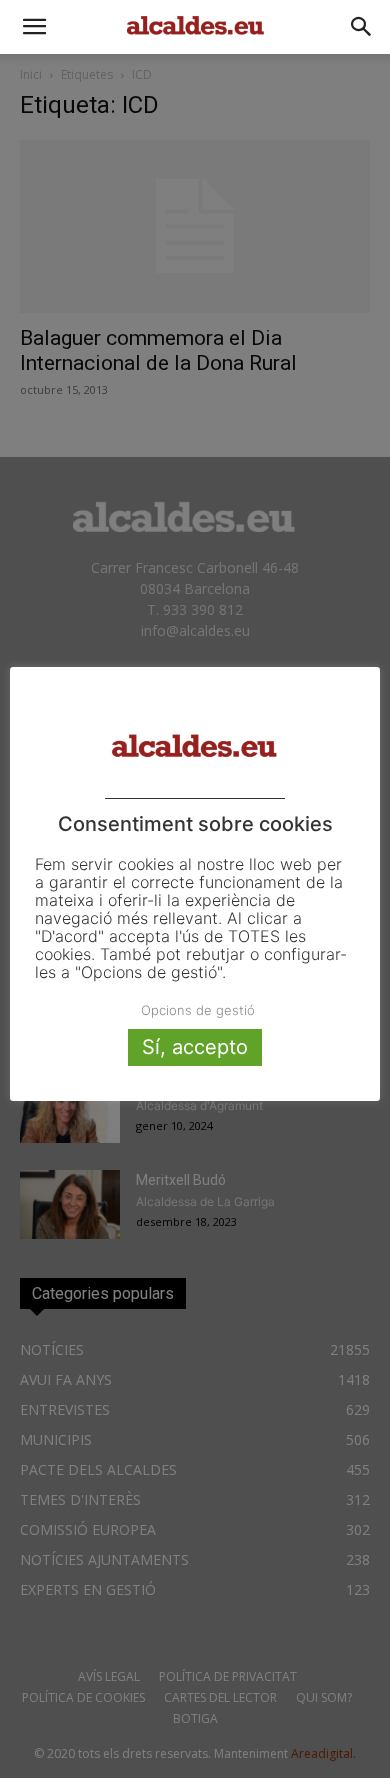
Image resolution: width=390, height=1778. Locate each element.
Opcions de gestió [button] (198, 1010)
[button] (34, 27)
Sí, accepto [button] (195, 1047)
